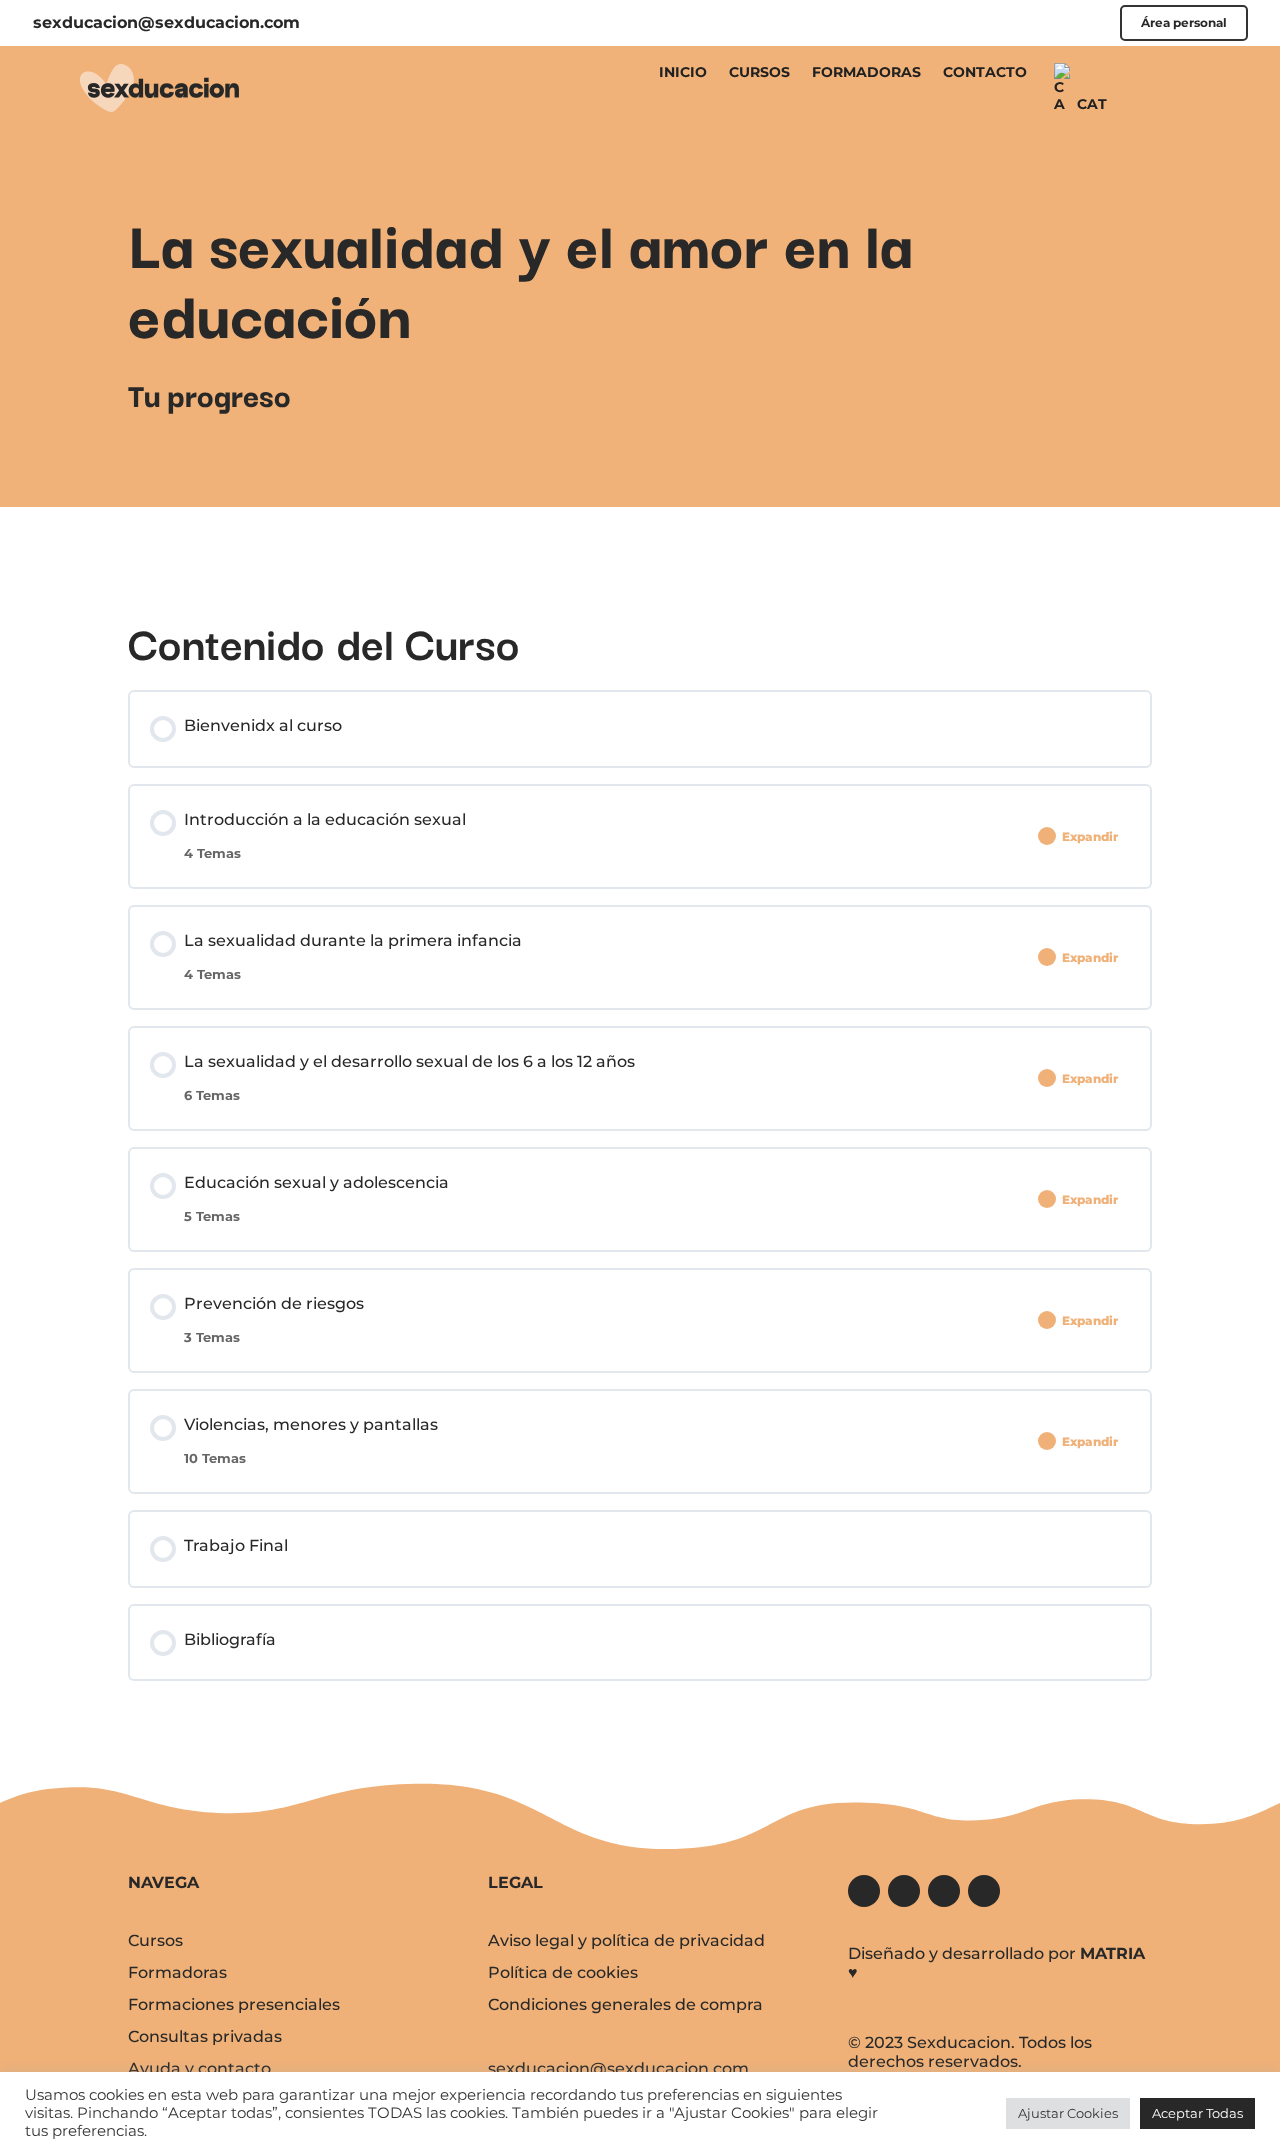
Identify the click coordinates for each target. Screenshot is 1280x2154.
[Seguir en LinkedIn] (984, 1891)
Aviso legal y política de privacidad (626, 1940)
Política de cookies (563, 1972)
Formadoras (866, 72)
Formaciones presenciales (234, 2004)
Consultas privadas (205, 2036)
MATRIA (1112, 1953)
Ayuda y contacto (199, 2068)
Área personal (1184, 23)
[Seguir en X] (904, 1891)
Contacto (985, 72)
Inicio (683, 72)
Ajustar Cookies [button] (1068, 2113)
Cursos (759, 72)
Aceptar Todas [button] (1197, 2113)
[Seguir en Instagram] (944, 1891)
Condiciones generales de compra (625, 2004)
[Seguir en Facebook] (864, 1891)
